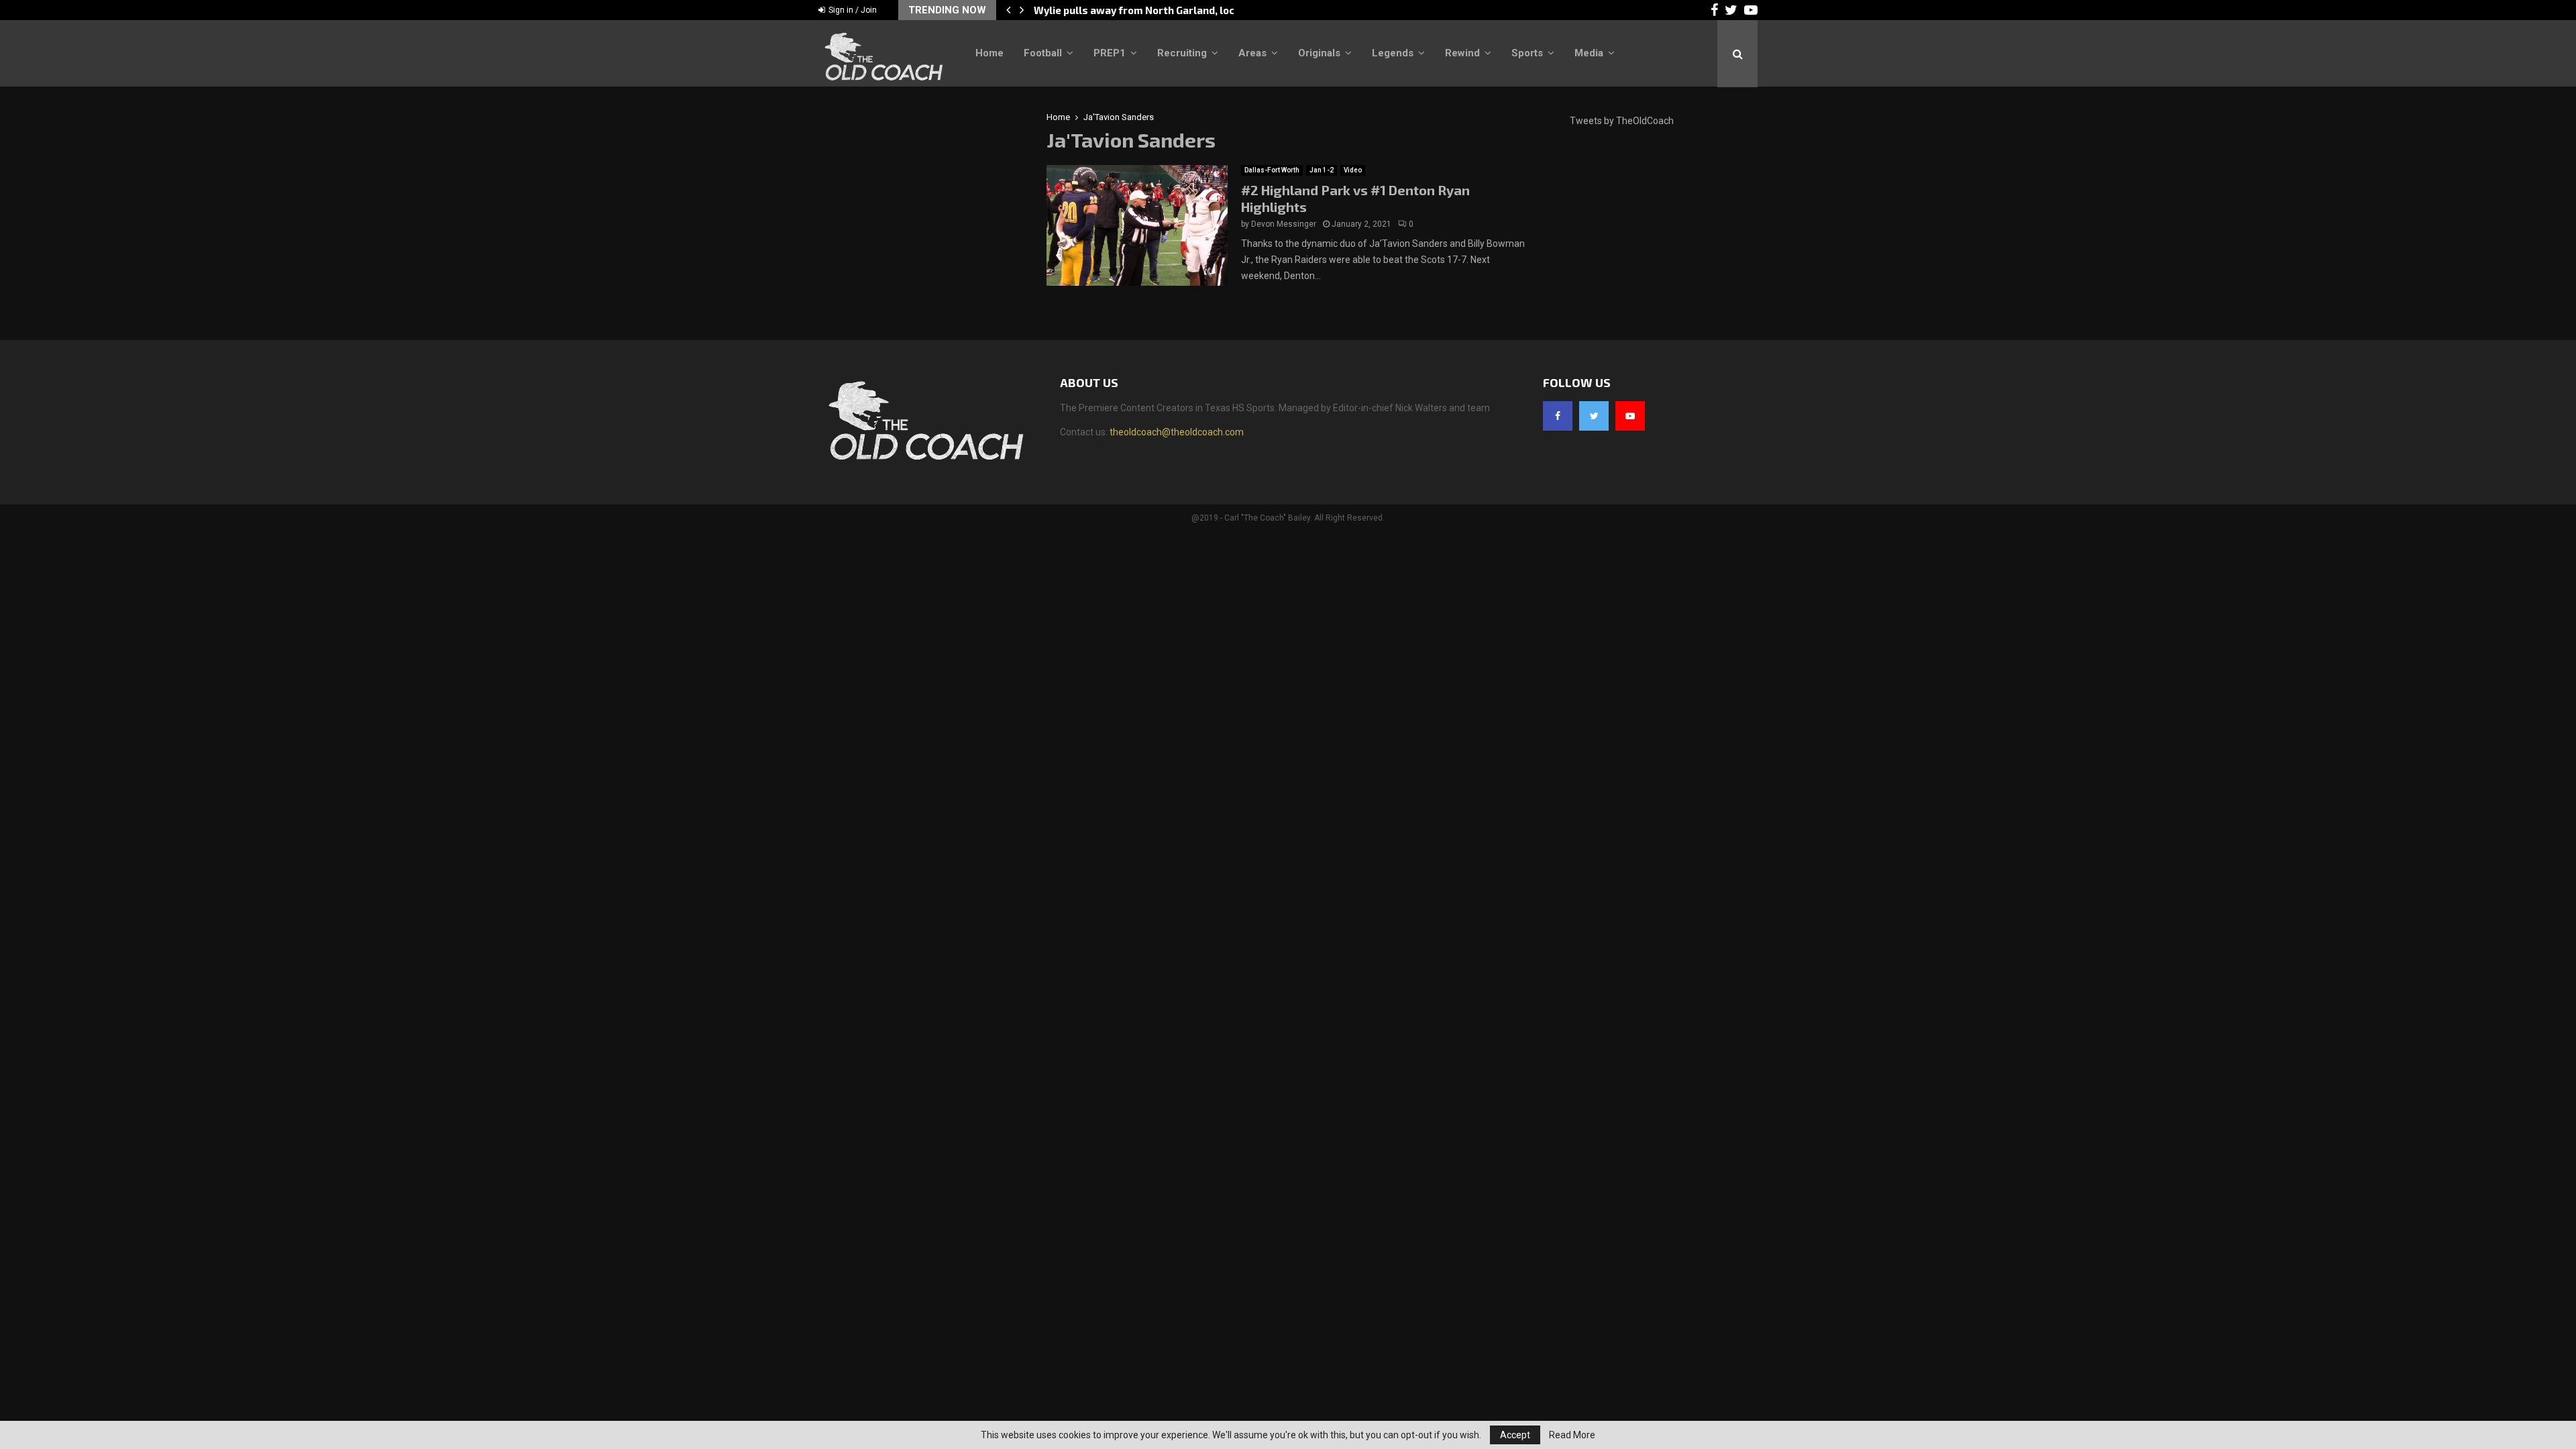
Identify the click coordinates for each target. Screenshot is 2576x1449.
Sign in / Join (852, 10)
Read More (1572, 1435)
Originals (1319, 53)
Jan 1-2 (1322, 170)
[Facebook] (1558, 416)
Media (1589, 53)
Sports (1527, 53)
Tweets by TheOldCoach (1622, 121)
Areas (1252, 53)
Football (1043, 53)
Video (1353, 170)
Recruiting (1182, 53)
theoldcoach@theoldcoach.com (1177, 432)
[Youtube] (1630, 416)
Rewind (1462, 53)
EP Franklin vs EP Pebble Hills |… (1113, 10)
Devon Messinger (1284, 224)
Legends (1393, 53)
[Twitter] (1594, 416)
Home (989, 53)
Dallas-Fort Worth (1272, 170)
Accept (1515, 1435)
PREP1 (1110, 53)
